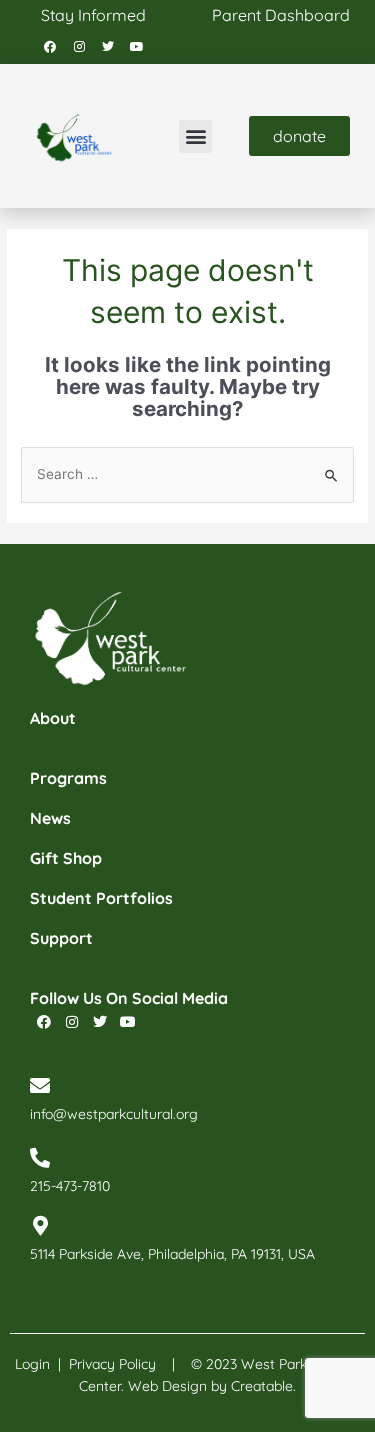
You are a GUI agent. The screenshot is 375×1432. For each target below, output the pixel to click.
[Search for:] (187, 474)
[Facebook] (50, 47)
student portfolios (101, 898)
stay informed (93, 15)
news (50, 818)
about (53, 718)
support (61, 938)
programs (68, 778)
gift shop (66, 858)
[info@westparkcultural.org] (40, 1086)
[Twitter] (108, 47)
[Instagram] (79, 47)
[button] (195, 136)
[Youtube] (137, 47)
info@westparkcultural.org (114, 1114)
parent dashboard (281, 15)
